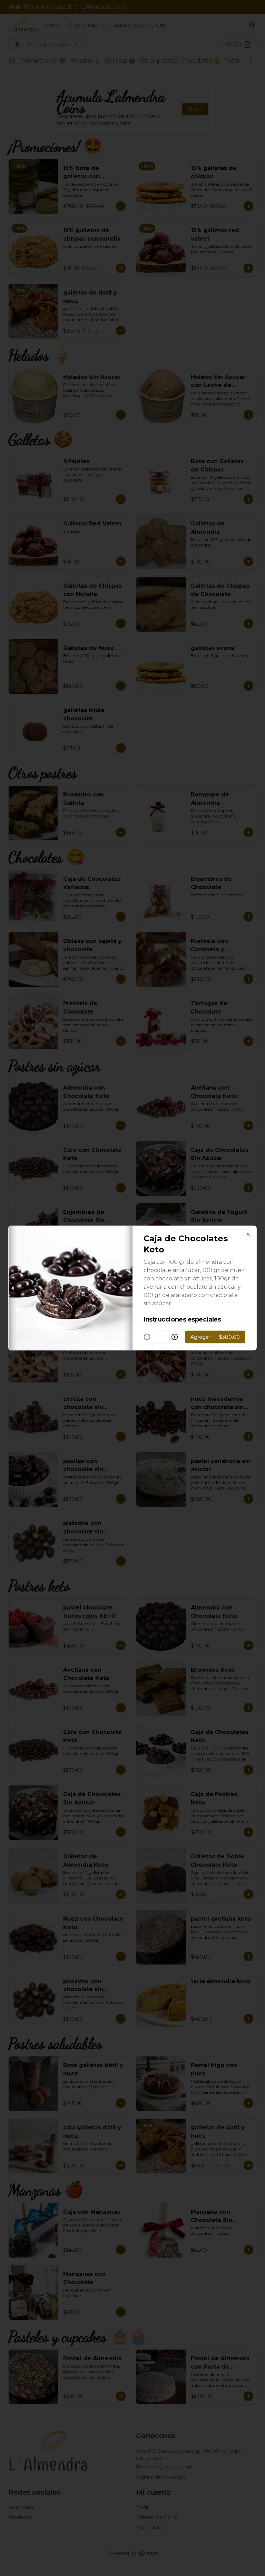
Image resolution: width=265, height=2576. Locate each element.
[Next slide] (128, 1288)
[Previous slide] (13, 1288)
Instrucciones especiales (182, 1319)
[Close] (248, 1234)
